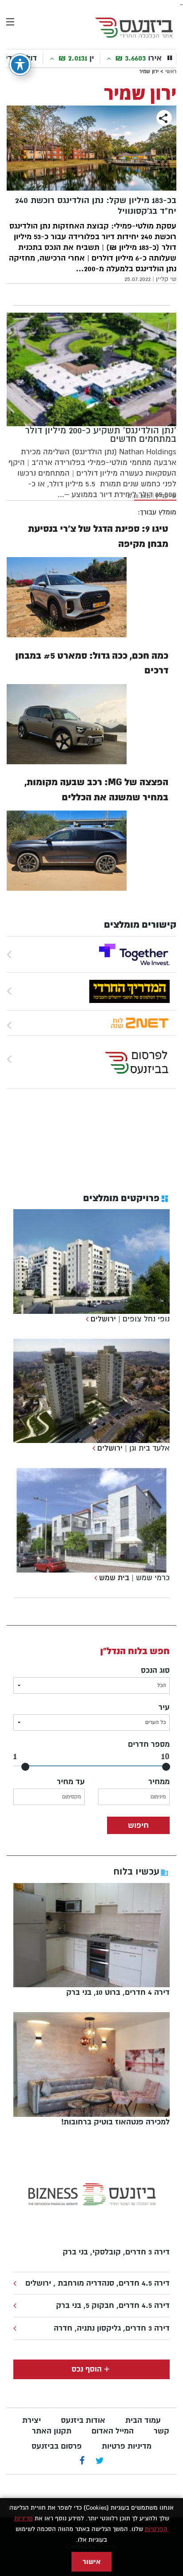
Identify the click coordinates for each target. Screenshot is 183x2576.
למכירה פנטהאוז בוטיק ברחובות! (115, 2122)
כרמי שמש (153, 1578)
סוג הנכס (155, 1670)
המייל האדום (113, 2431)
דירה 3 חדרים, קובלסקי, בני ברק (116, 2252)
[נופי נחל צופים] (86, 1319)
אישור (91, 2562)
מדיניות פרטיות (127, 2446)
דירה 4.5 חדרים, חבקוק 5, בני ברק (113, 2305)
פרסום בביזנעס (57, 2446)
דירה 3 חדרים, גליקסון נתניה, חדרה (112, 2328)
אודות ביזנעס (83, 2420)
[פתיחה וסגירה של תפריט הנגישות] (20, 65)
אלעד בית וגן (149, 1448)
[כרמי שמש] (94, 1578)
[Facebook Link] (82, 2461)
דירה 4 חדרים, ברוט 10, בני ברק (118, 1992)
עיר (164, 1707)
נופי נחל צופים (146, 1319)
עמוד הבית (143, 2420)
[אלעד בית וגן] (93, 1448)
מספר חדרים (149, 1744)
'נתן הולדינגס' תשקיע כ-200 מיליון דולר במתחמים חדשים (101, 435)
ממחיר (159, 1782)
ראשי (171, 71)
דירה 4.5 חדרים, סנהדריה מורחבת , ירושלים (97, 2283)
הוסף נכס (87, 2369)
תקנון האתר (52, 2431)
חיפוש (138, 1825)
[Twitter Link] (100, 2461)
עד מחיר (71, 1782)
